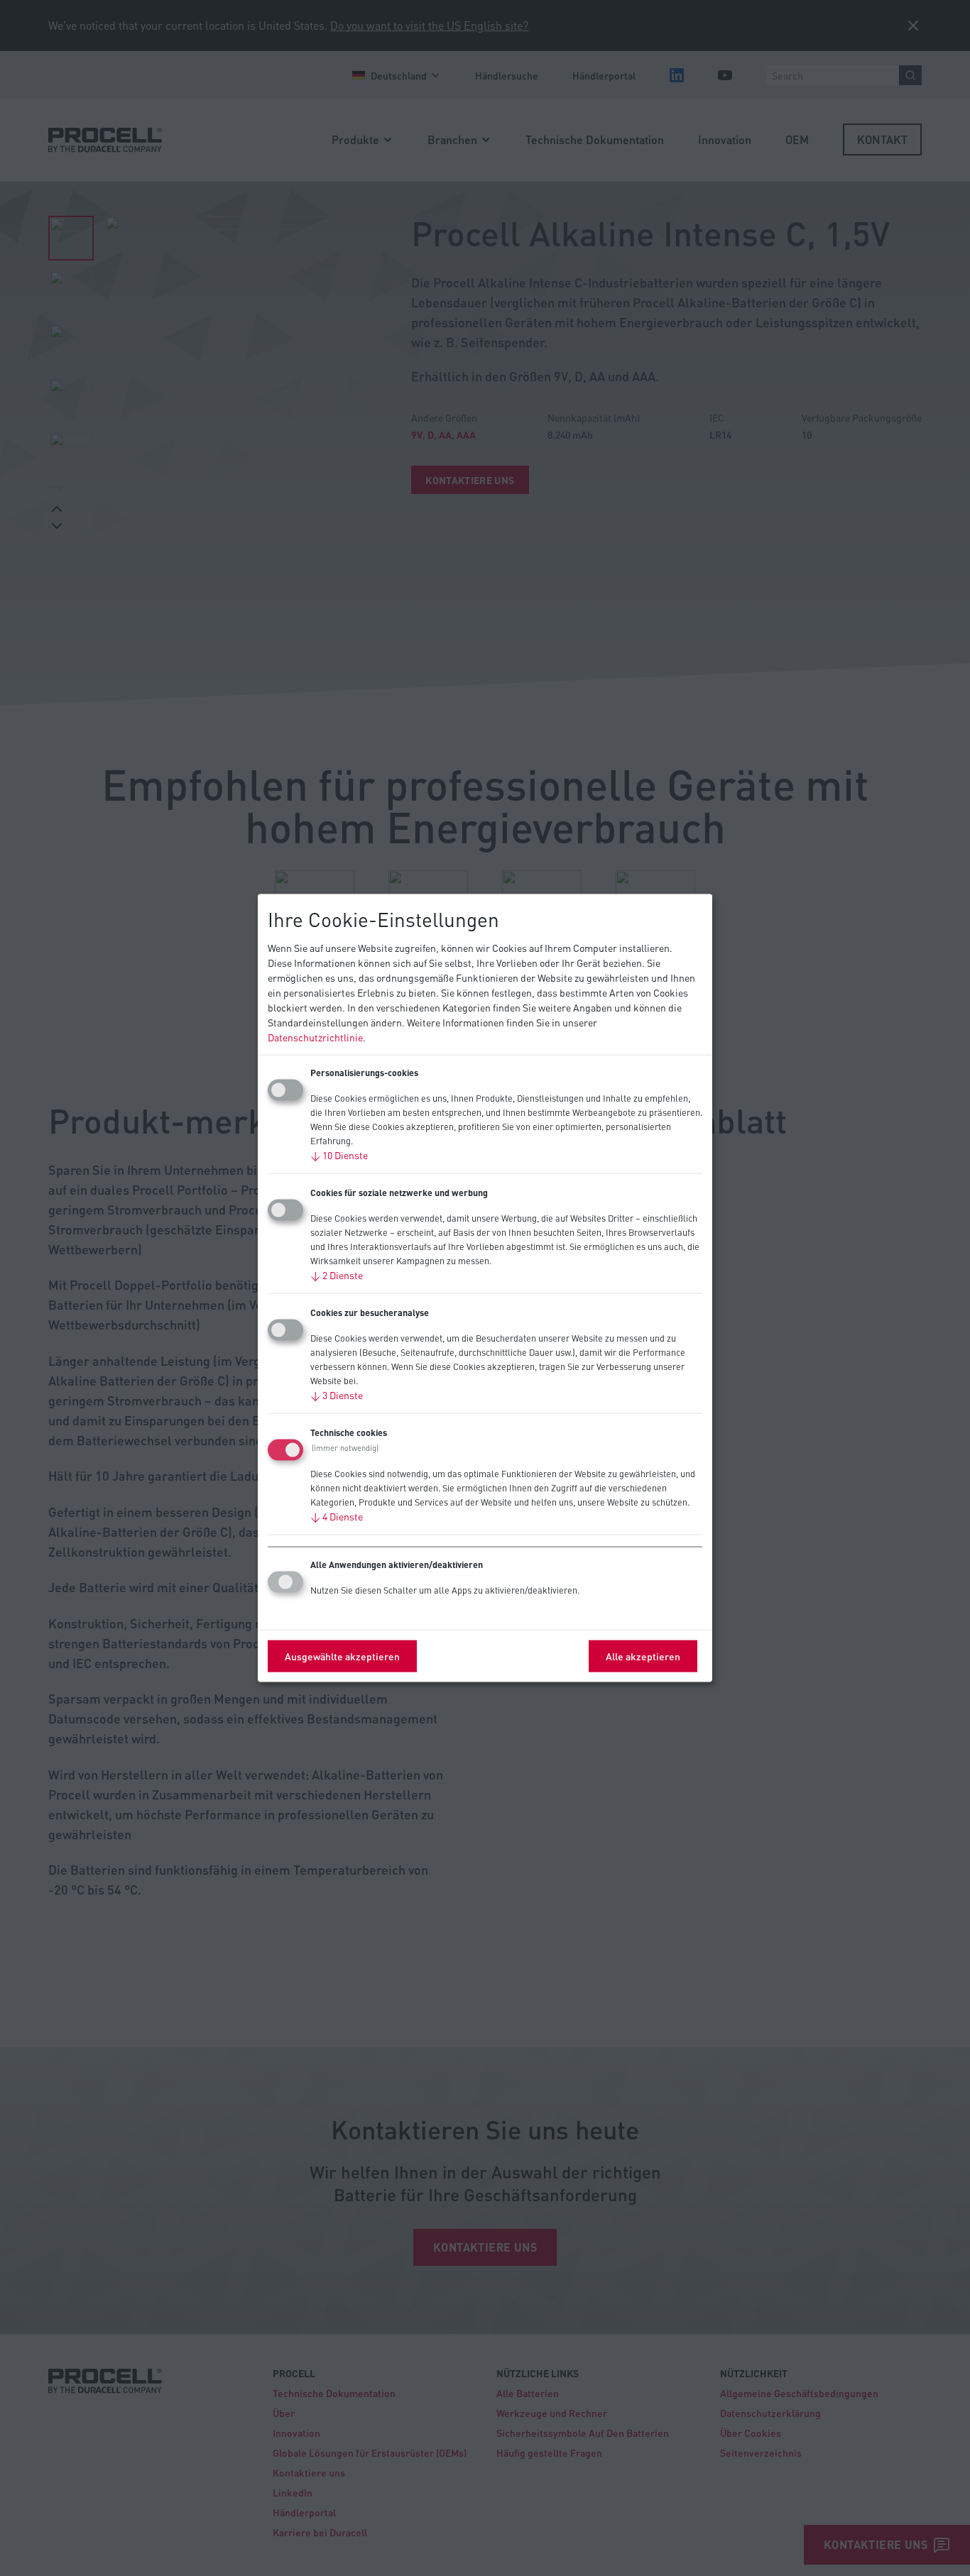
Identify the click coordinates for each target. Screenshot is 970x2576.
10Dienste (339, 1155)
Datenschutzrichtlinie (315, 1037)
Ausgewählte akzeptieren (342, 1656)
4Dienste (337, 1516)
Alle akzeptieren (643, 1656)
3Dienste (337, 1395)
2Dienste (337, 1275)
